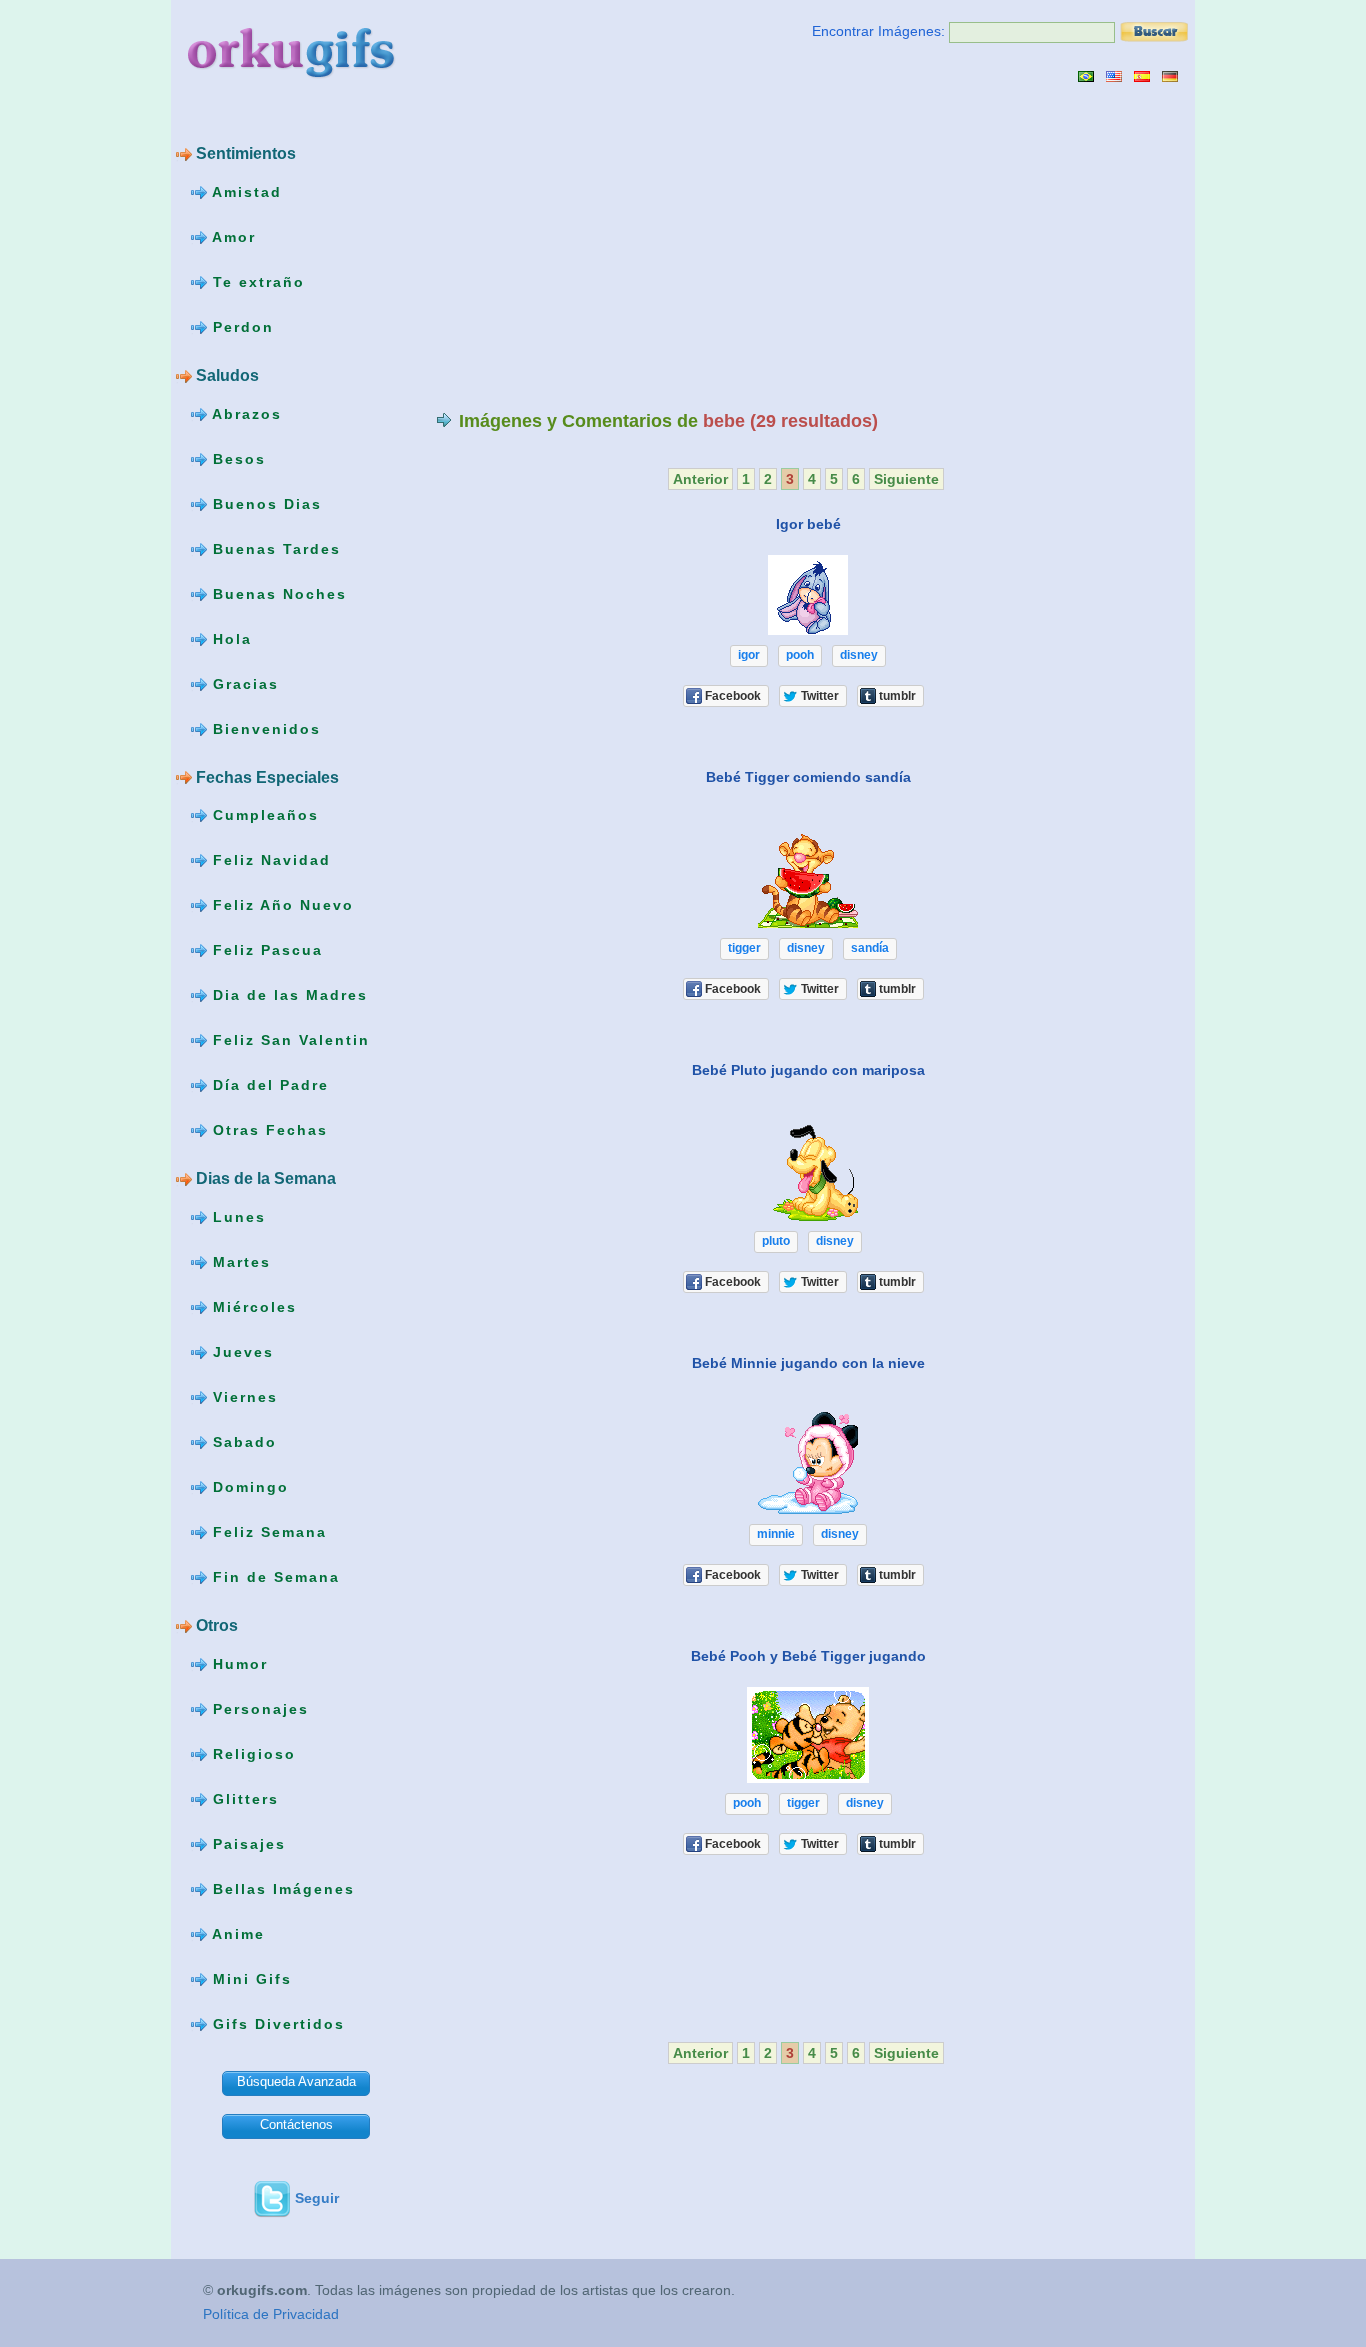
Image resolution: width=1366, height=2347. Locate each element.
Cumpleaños (263, 815)
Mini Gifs (249, 1979)
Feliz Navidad (269, 860)
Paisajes (246, 1844)
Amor (231, 237)
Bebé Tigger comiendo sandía (808, 777)
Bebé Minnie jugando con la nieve (808, 1363)
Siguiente (906, 479)
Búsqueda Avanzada (296, 2081)
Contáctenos (296, 2124)
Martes (239, 1262)
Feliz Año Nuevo (280, 905)
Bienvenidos (264, 728)
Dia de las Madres (287, 995)
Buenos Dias (264, 503)
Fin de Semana (273, 1577)
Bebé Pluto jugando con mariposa (808, 1070)
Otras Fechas (267, 1130)
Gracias (243, 683)
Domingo (248, 1487)
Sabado (242, 1442)
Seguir (317, 2198)
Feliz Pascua (265, 950)
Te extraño (256, 282)
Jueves (240, 1352)
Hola (229, 638)
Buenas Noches (277, 593)
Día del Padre (268, 1085)
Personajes (258, 1709)
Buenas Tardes (274, 548)
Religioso (251, 1754)
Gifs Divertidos (276, 2024)
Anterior (700, 479)
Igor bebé (808, 524)
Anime (236, 1934)
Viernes (242, 1397)
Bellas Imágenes (281, 1889)
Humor (237, 1664)
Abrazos (244, 413)
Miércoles (252, 1307)
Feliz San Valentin (288, 1040)
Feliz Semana (267, 1532)
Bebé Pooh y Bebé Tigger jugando (808, 1656)
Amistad (244, 192)
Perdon (240, 327)
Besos (236, 458)
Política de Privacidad (271, 2314)
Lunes (236, 1217)
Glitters (243, 1799)
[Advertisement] (604, 246)
